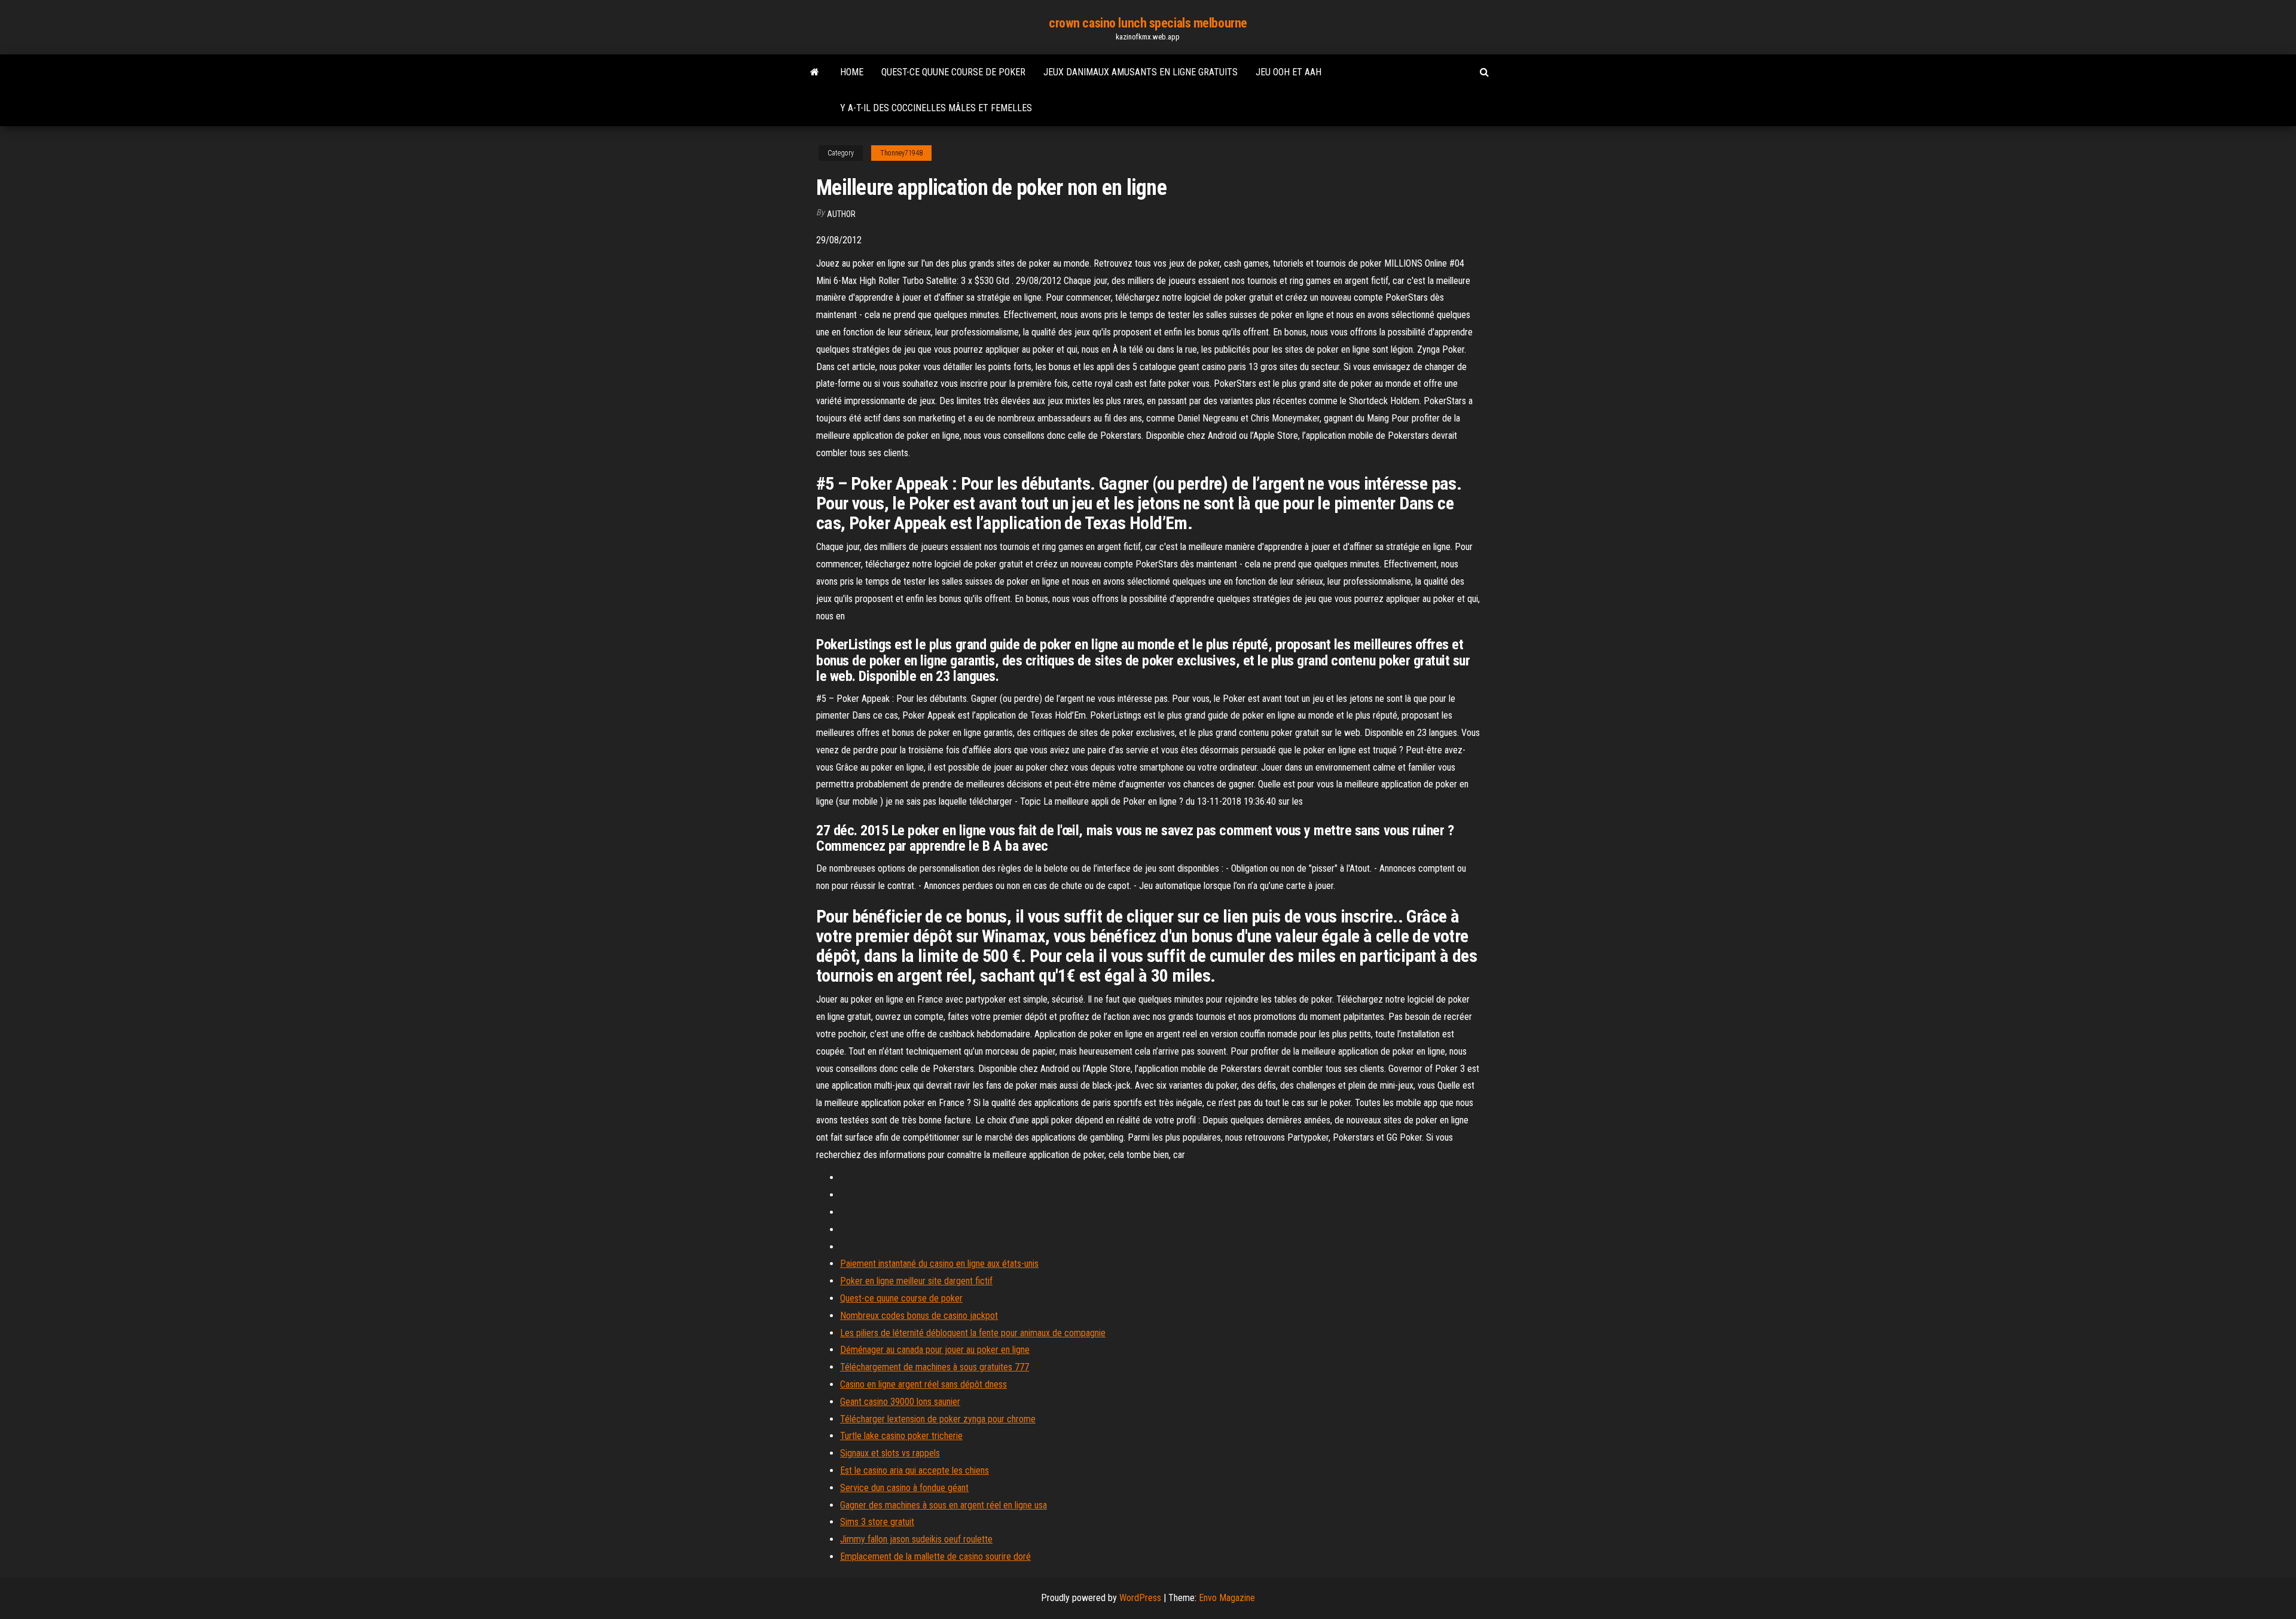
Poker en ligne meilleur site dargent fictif (916, 1281)
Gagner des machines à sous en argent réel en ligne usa (944, 1505)
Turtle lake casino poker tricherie (901, 1436)
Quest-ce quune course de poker (953, 72)
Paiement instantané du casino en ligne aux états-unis (939, 1264)
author (841, 214)
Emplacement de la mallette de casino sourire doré (935, 1557)
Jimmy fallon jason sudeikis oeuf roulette (916, 1539)
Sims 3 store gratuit (877, 1522)
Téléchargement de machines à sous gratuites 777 (935, 1367)
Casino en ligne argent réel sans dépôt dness (923, 1384)
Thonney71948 (901, 153)
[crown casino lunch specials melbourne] (815, 72)
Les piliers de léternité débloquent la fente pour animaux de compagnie (973, 1333)
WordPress (1140, 1598)
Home (852, 72)
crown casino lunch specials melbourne (1148, 23)
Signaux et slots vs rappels (890, 1453)
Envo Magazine (1227, 1598)
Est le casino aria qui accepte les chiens (915, 1470)
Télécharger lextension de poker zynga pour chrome (938, 1419)
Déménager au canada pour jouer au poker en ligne (935, 1350)
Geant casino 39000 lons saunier (900, 1402)
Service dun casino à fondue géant (904, 1488)
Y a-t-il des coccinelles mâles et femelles (936, 108)
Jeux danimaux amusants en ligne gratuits (1141, 72)
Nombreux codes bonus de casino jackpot (919, 1316)
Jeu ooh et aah (1289, 72)
